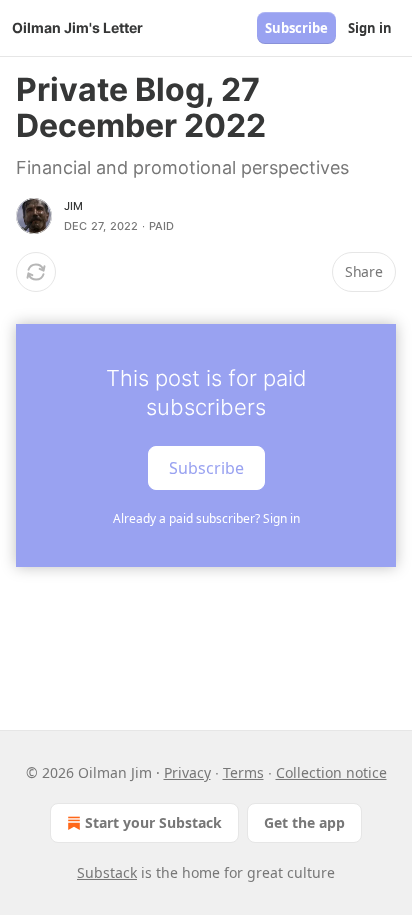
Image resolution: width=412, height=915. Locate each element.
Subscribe (296, 28)
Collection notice (331, 772)
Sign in (370, 28)
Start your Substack (153, 822)
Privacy (187, 772)
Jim (74, 206)
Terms (243, 772)
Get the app (304, 822)
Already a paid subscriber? (206, 518)
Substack (107, 872)
